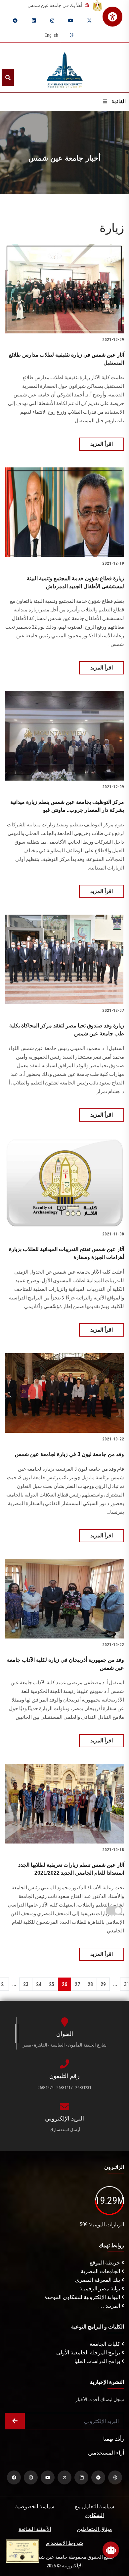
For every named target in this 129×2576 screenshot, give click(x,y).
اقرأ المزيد (102, 444)
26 (64, 1984)
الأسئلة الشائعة (35, 2529)
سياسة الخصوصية (35, 2506)
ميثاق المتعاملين (94, 2529)
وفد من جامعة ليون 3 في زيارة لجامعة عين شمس (69, 1454)
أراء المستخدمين (106, 2453)
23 (26, 1984)
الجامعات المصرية (101, 2271)
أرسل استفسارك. (64, 2130)
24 (39, 1984)
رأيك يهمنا (114, 2439)
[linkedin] (34, 21)
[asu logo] (65, 68)
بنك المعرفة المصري (98, 2280)
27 (77, 1984)
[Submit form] (15, 2421)
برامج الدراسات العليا (98, 2361)
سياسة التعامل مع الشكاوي (94, 2511)
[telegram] (15, 21)
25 (52, 1984)
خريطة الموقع (106, 2263)
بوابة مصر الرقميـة (100, 2289)
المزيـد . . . (110, 2306)
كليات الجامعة (106, 2344)
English (51, 35)
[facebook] (14, 2477)
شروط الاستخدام (64, 2543)
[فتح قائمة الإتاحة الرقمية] (112, 17)
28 (90, 1984)
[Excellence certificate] (22, 2551)
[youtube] (71, 21)
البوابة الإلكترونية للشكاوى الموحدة (83, 2297)
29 (103, 1984)
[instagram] (52, 21)
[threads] (71, 35)
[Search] (8, 78)
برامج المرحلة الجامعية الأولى (89, 2353)
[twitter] (89, 21)
